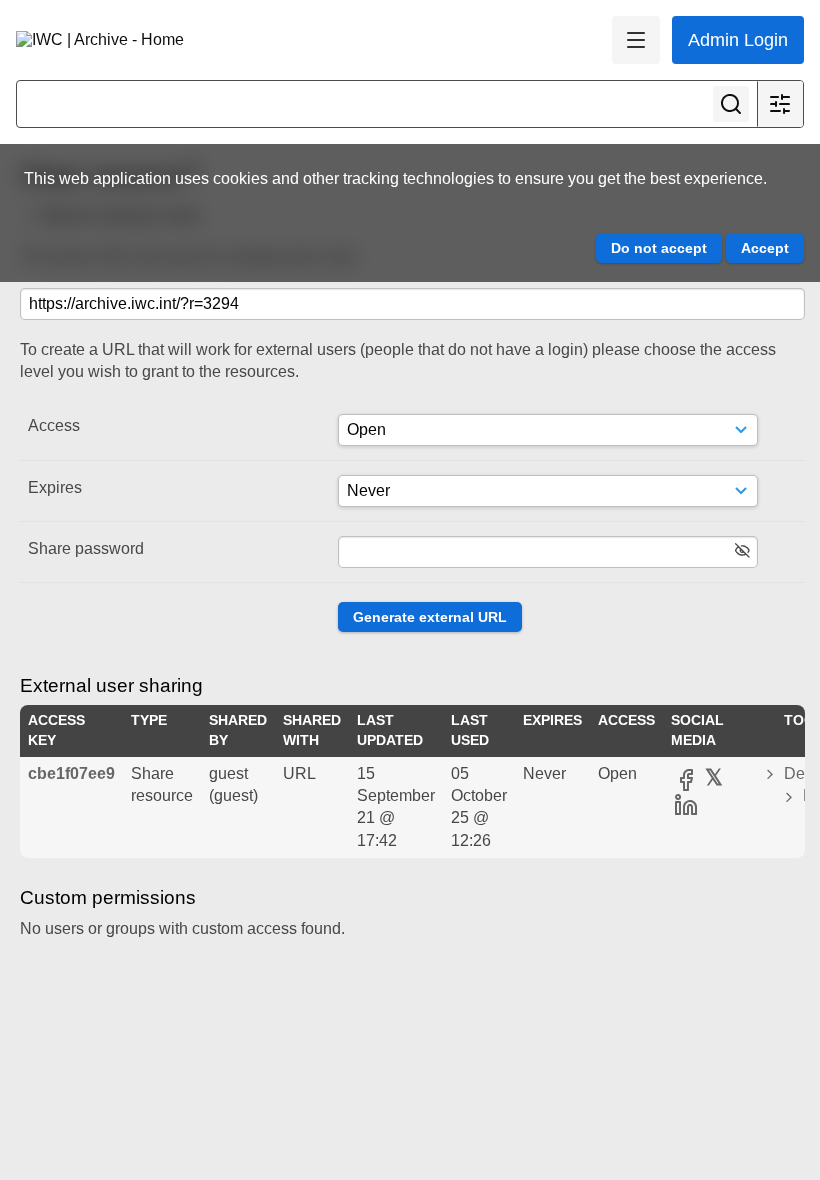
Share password (86, 548)
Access (54, 425)
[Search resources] (731, 104)
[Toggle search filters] (780, 104)
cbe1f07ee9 (71, 773)
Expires (55, 487)
